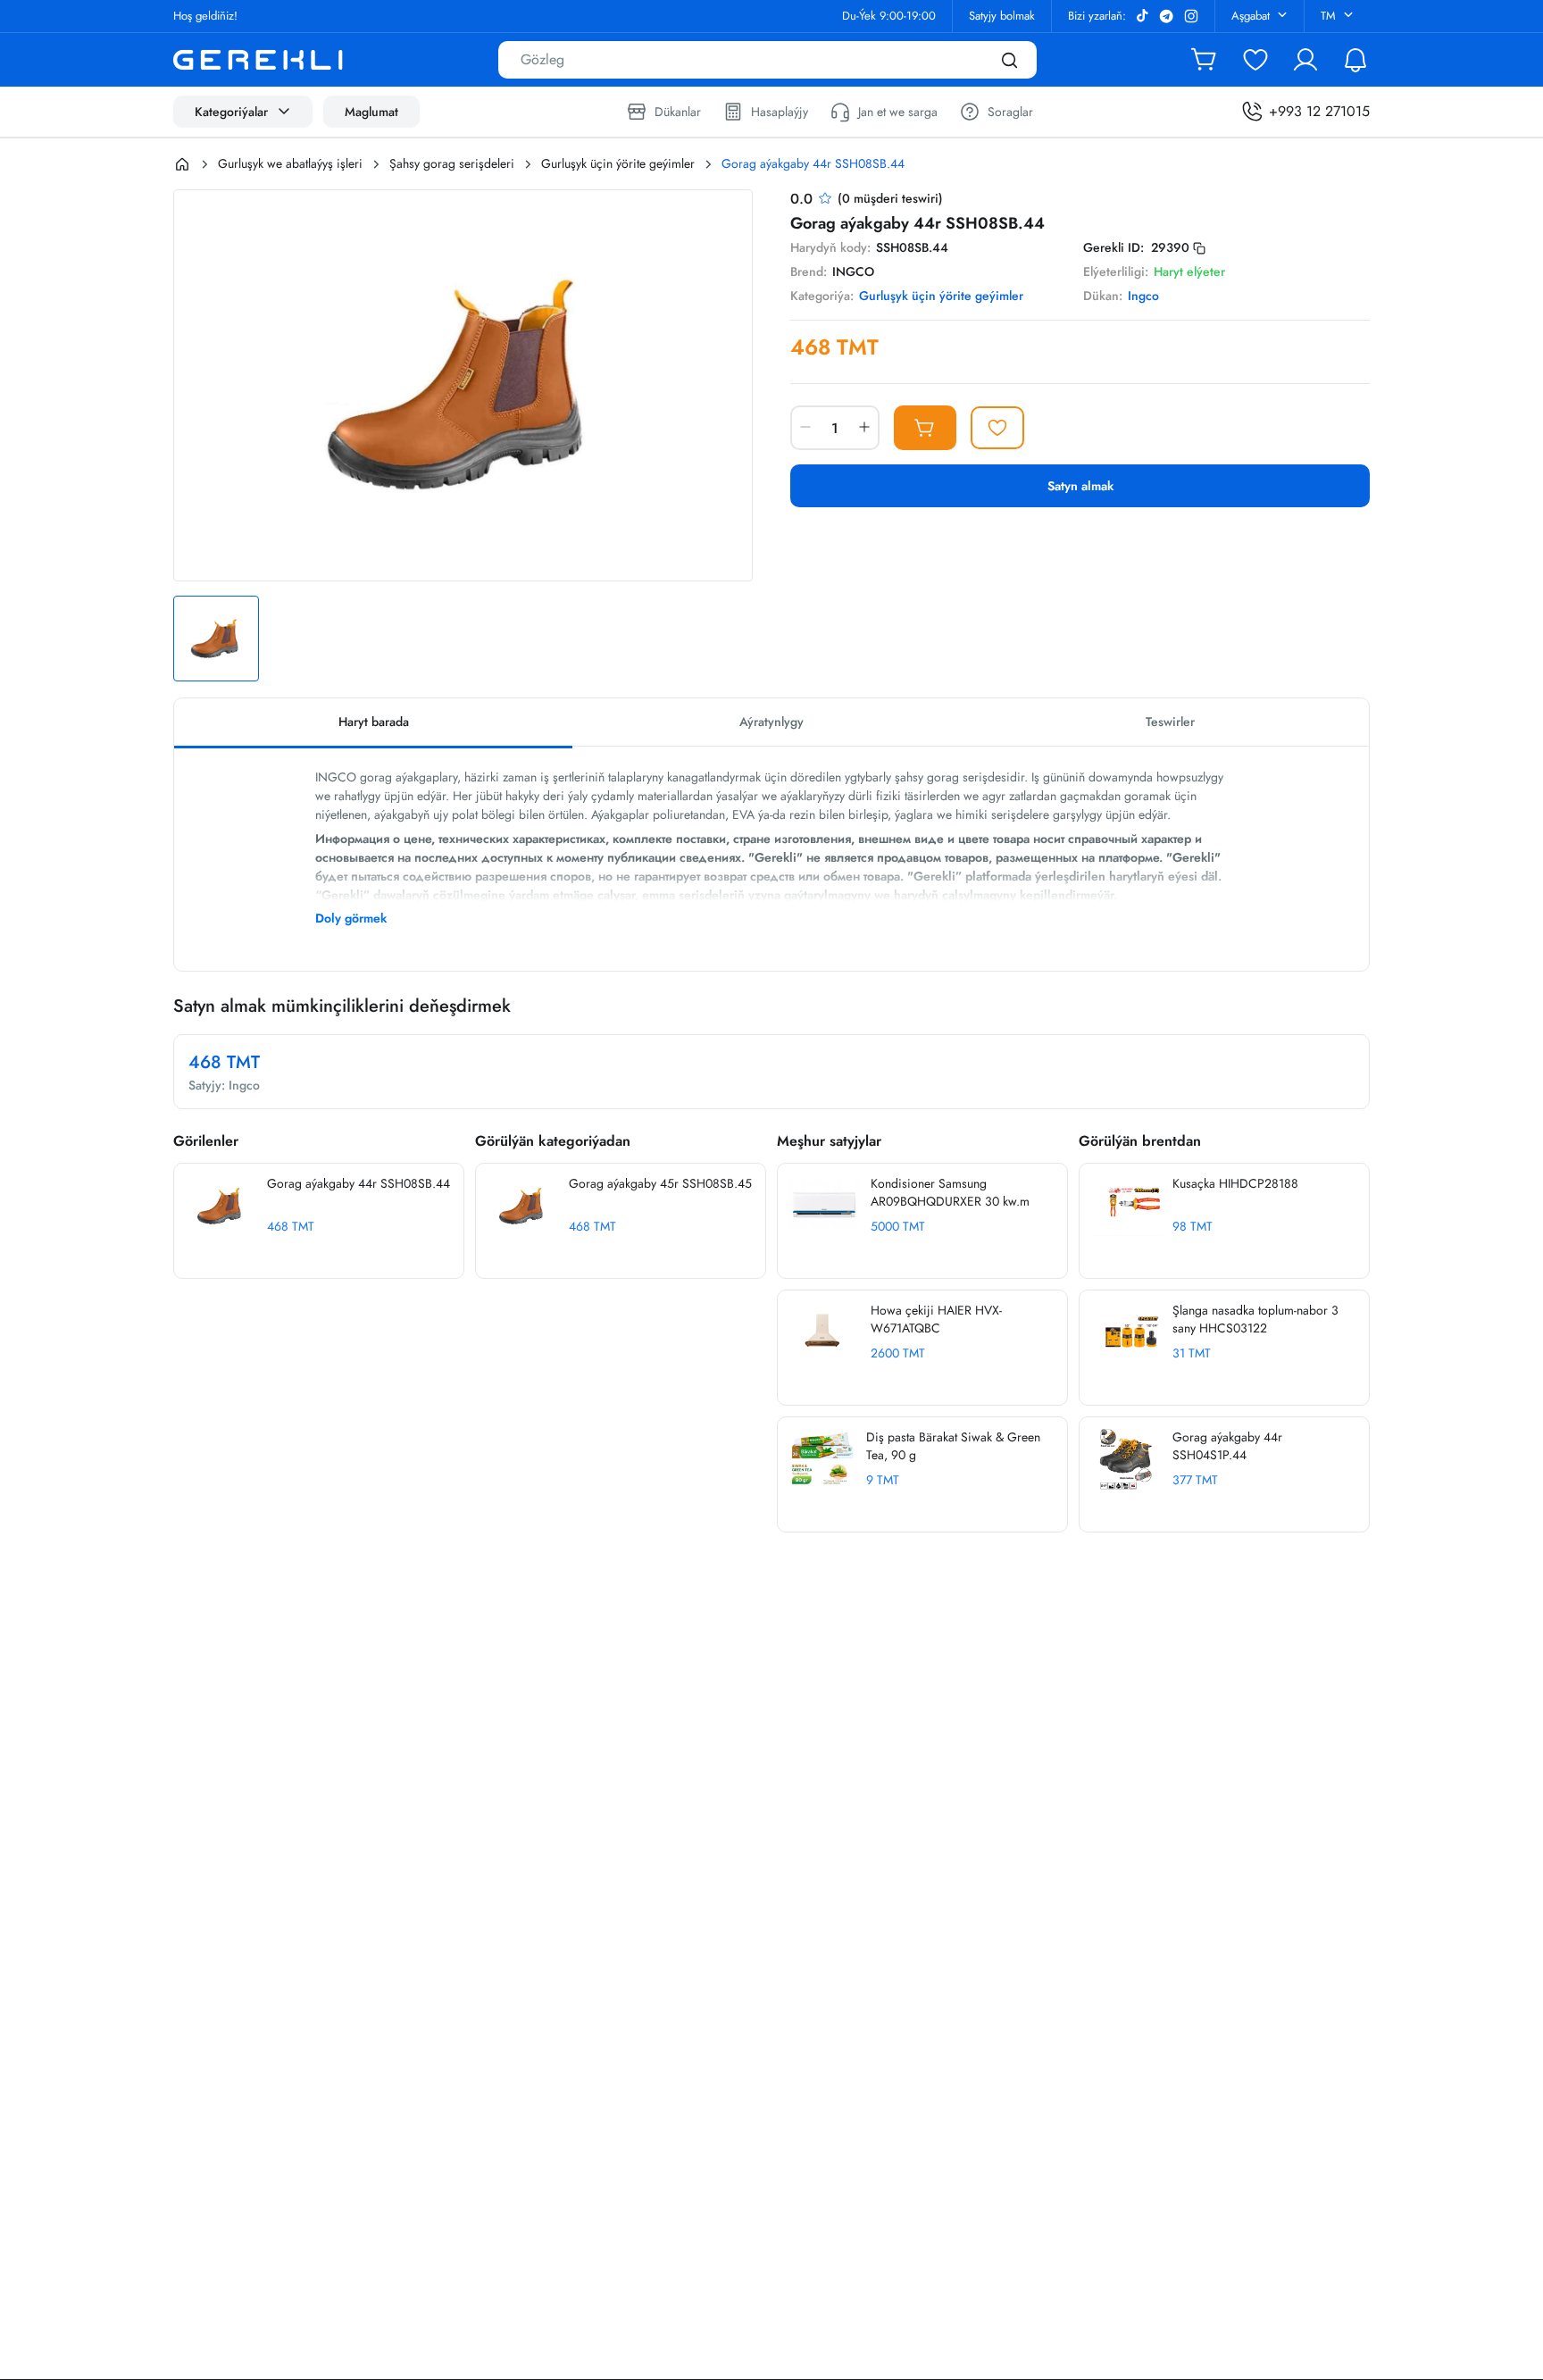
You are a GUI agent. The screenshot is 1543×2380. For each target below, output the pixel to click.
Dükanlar (678, 112)
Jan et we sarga (898, 112)
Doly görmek (351, 918)
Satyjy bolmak (1002, 16)
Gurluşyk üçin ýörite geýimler (618, 163)
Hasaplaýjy (780, 112)
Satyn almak (1080, 486)
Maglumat (371, 112)
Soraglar (1010, 112)
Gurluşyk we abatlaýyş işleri (290, 163)
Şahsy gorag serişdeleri (452, 163)
